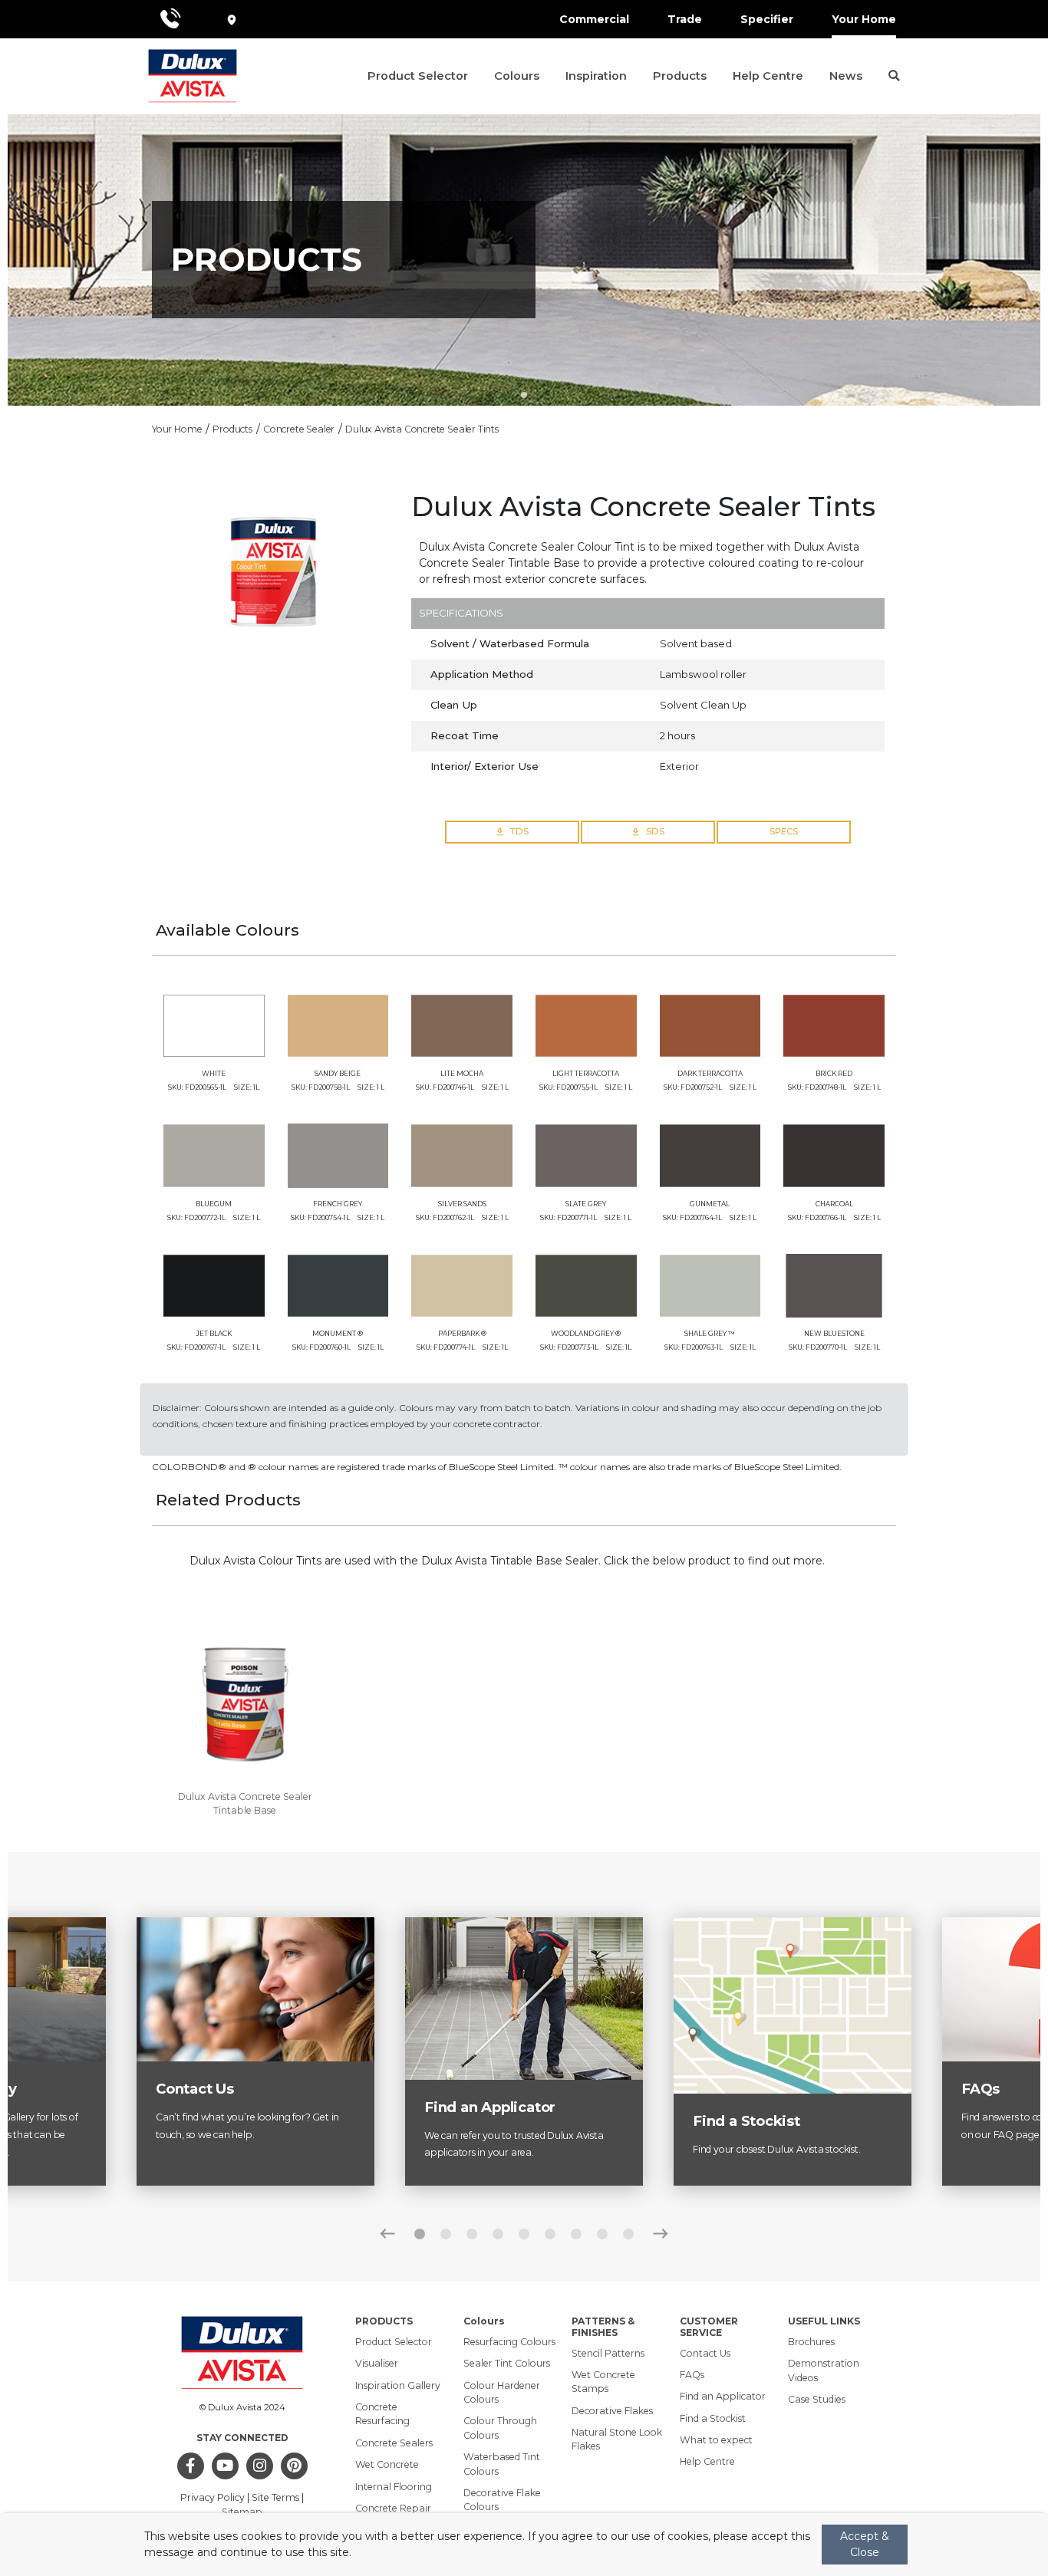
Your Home (864, 19)
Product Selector (418, 76)
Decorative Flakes (612, 2411)
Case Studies (817, 2399)
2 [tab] (446, 2234)
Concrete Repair (393, 2508)
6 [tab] (550, 2234)
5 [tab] (524, 2234)
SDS (655, 831)
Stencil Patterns (608, 2353)
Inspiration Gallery (398, 2385)
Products (680, 76)
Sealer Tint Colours (507, 2363)
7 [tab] (576, 2234)
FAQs (692, 2375)
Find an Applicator (723, 2396)
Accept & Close (865, 2544)
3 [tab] (472, 2234)
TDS (519, 831)
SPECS (784, 831)
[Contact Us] (255, 1989)
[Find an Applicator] (524, 1998)
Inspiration (596, 76)
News (846, 76)
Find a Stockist (713, 2418)
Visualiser (377, 2363)
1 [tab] (524, 395)
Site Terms (275, 2497)
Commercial (594, 19)
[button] (891, 76)
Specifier (767, 19)
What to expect (716, 2440)
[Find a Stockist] (793, 2005)
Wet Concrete (387, 2464)
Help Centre (768, 76)
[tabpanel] (524, 260)
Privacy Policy (213, 2497)
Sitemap (242, 2512)
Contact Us (705, 2353)
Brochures (811, 2342)
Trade (685, 19)
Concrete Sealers (394, 2443)
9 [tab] (628, 2234)
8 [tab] (602, 2234)
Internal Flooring (394, 2487)
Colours (517, 76)
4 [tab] (498, 2234)
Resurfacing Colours (509, 2342)
